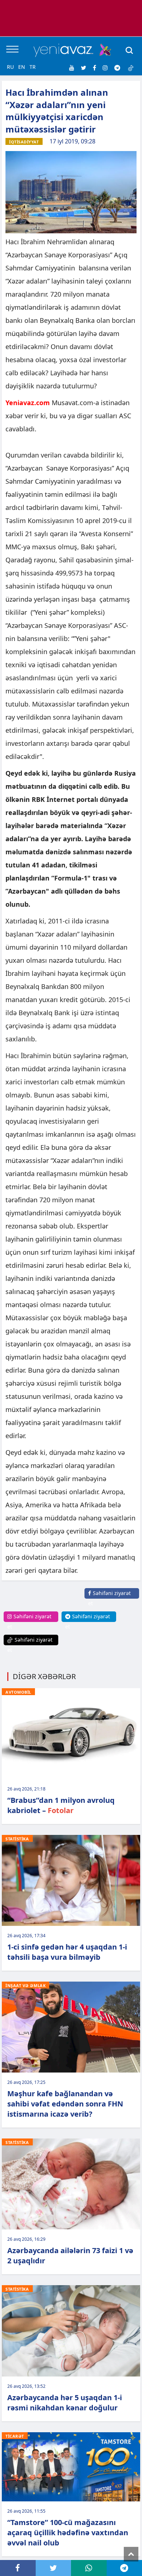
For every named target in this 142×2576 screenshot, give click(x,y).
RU (10, 67)
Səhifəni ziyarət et (109, 1598)
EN (22, 67)
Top (131, 2554)
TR (33, 67)
